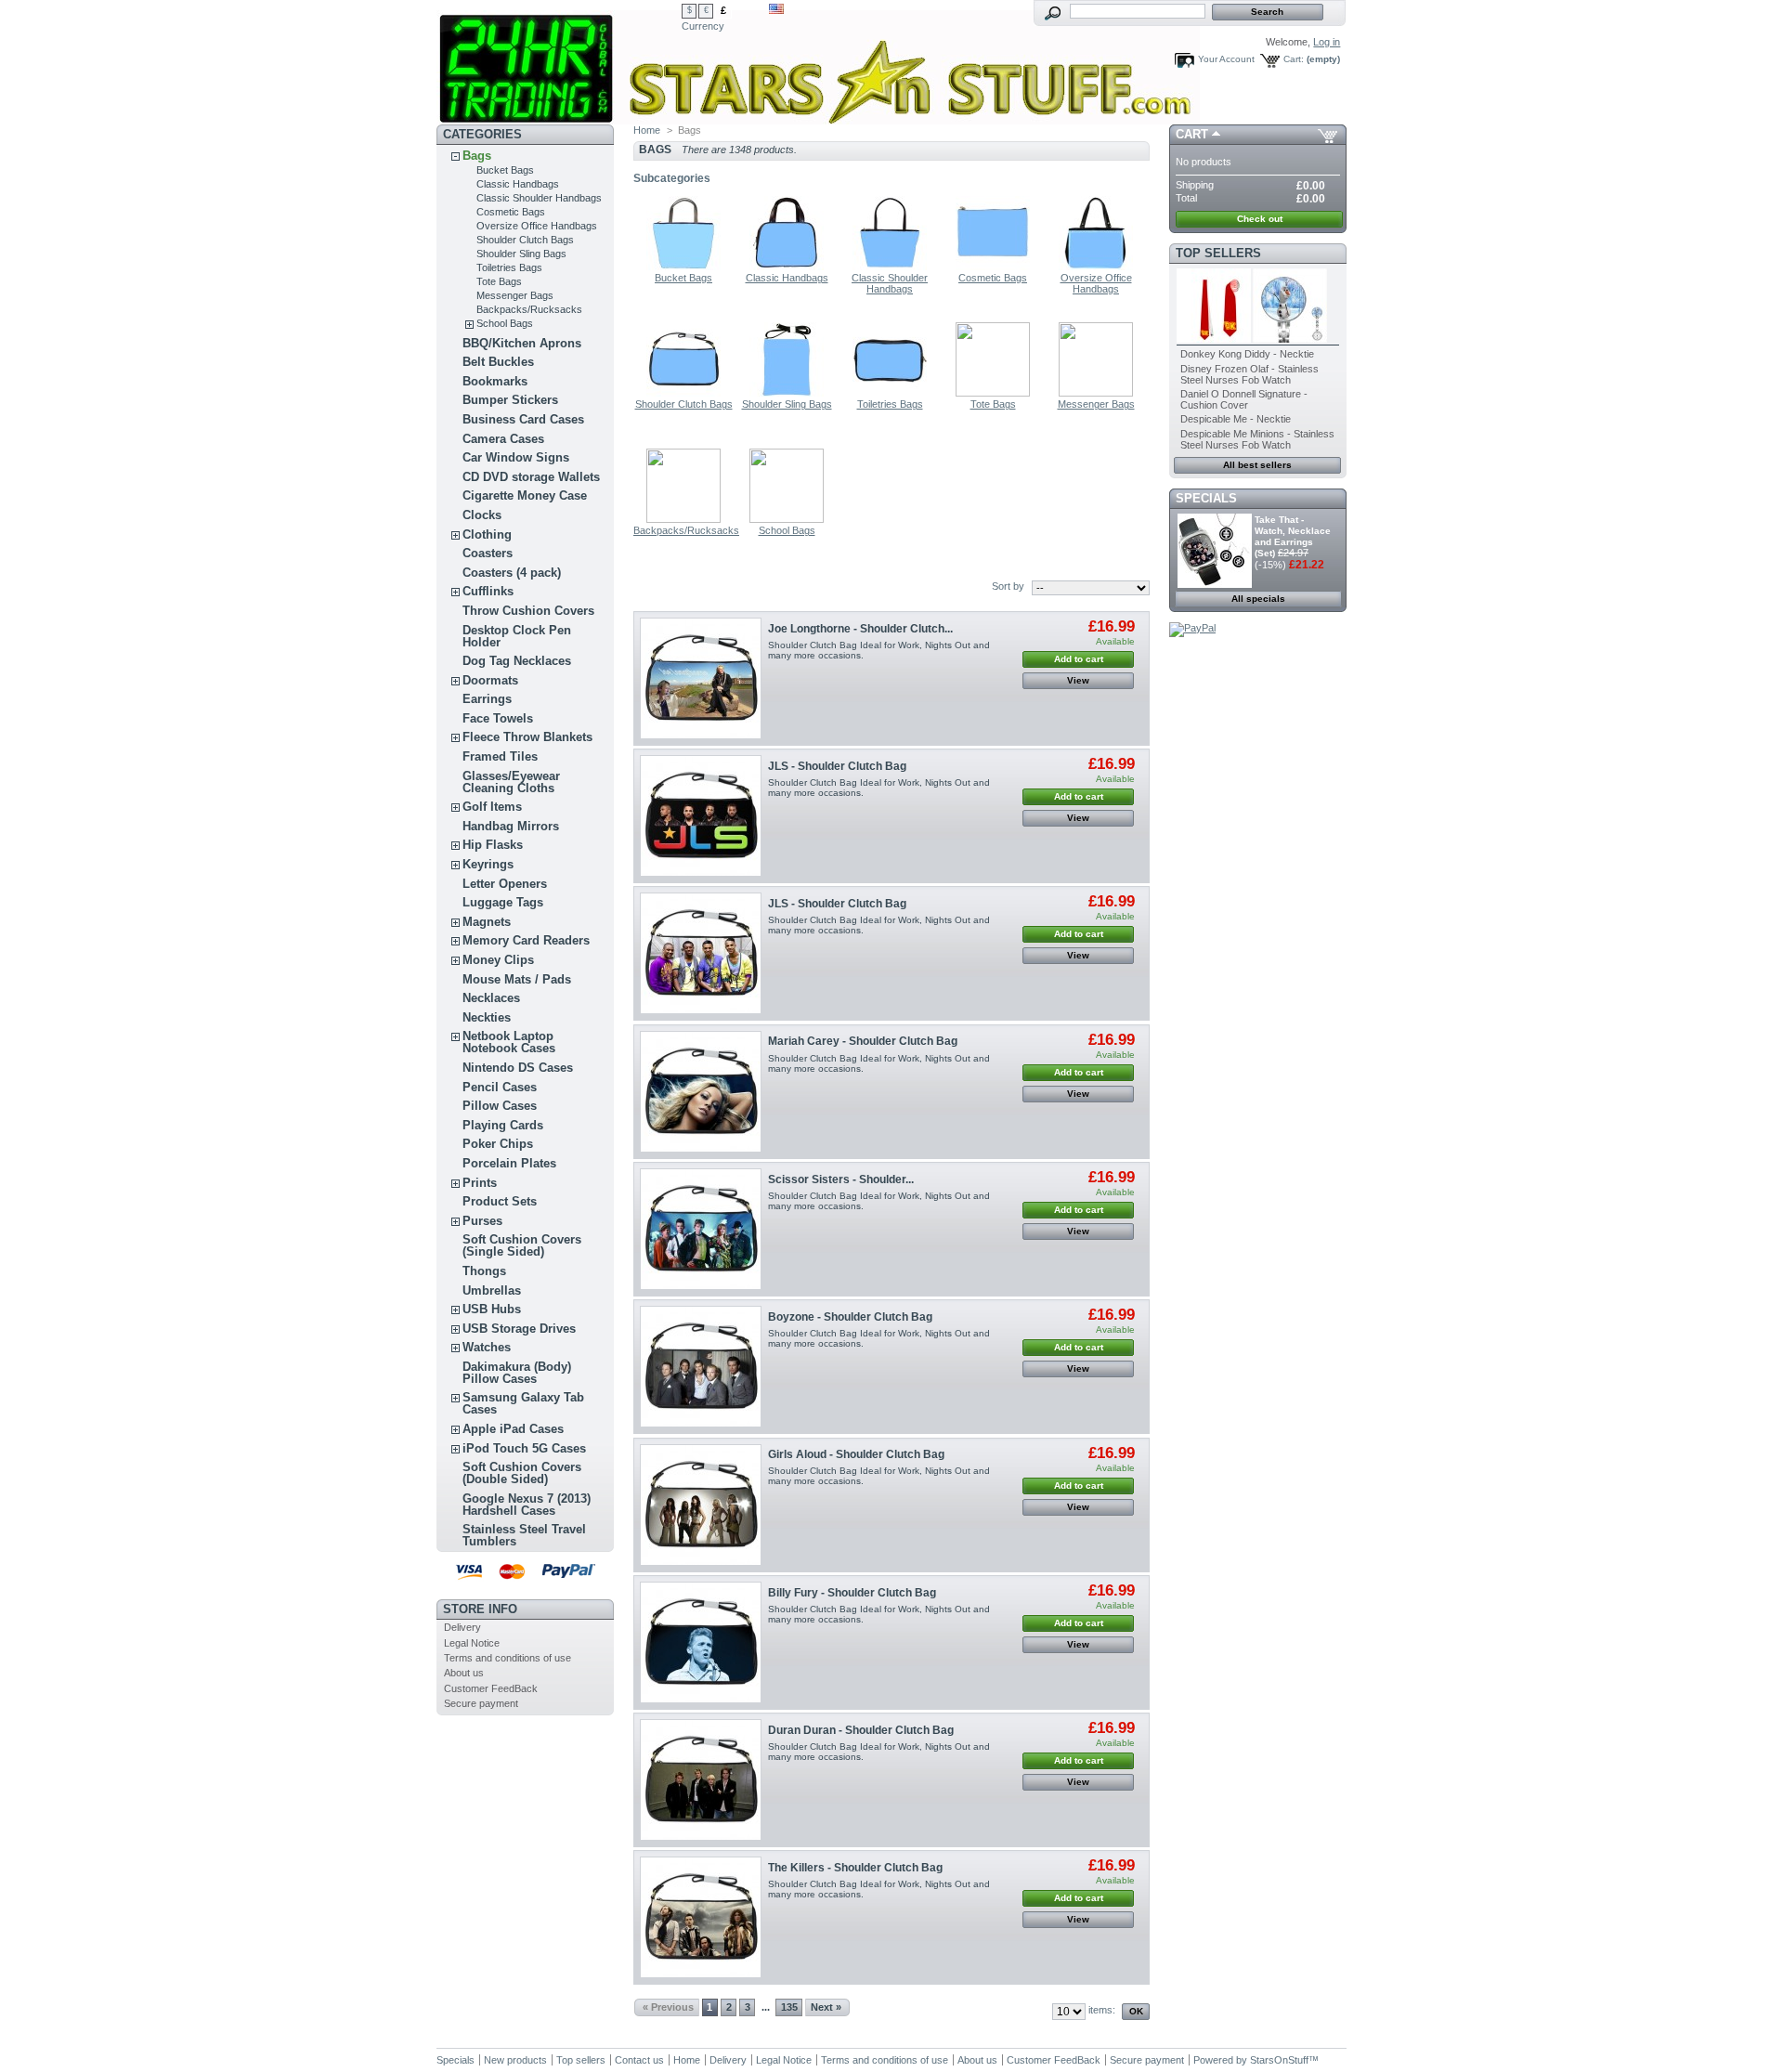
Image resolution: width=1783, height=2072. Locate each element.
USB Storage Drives (519, 1329)
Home (647, 130)
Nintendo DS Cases (518, 1068)
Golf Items (492, 807)
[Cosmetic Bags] (993, 267)
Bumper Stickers (510, 400)
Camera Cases (503, 439)
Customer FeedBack (491, 1688)
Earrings (487, 699)
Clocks (482, 515)
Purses (482, 1221)
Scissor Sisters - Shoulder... (841, 1179)
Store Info (480, 1609)
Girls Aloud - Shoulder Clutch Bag (856, 1454)
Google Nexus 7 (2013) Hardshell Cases (527, 1505)
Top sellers (1218, 253)
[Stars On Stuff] (559, 62)
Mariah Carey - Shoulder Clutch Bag (863, 1041)
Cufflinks (488, 591)
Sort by (1008, 586)
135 (789, 2007)
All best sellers (1257, 465)
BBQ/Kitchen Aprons (522, 343)
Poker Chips (498, 1144)
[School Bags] (787, 519)
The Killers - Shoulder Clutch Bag (855, 1868)
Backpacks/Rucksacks (529, 309)
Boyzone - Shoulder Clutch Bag (850, 1317)
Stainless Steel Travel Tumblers (524, 1535)
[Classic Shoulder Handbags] (890, 267)
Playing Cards (503, 1125)
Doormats (490, 680)
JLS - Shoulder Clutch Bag (837, 766)
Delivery (462, 1627)
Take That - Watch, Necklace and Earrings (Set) (1293, 536)
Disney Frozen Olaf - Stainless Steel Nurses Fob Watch (1249, 374)
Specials (1206, 498)
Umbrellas (492, 1290)
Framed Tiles (500, 756)
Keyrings (488, 864)
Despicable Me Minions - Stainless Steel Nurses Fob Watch (1257, 439)
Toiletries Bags (509, 267)
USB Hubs (492, 1309)
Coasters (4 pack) (512, 573)
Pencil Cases (500, 1087)
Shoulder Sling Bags (521, 254)
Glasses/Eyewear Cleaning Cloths (511, 782)
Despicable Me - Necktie (1236, 419)
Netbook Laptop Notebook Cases (509, 1042)
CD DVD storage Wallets (531, 477)
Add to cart (1079, 659)
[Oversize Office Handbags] (1096, 267)
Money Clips (498, 960)
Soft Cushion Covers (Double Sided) (522, 1473)
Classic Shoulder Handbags (539, 198)
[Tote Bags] (993, 393)
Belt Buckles (498, 362)
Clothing (487, 534)
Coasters (488, 553)
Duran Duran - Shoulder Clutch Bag (861, 1730)
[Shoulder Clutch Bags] (683, 393)
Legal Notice (472, 1643)
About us (464, 1673)
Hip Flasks (493, 845)
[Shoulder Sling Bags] (787, 393)
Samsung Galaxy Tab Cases (523, 1403)
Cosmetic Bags (511, 212)
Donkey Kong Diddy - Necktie (1247, 354)
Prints (480, 1183)
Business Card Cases (523, 419)
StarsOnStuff (1279, 2060)
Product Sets (500, 1201)
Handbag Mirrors (511, 826)
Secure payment (481, 1703)
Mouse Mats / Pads (517, 979)
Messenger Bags (515, 295)
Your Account (1226, 59)
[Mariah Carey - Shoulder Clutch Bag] (701, 1092)
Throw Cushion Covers (528, 611)
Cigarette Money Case (525, 495)
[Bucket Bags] (683, 267)
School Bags (505, 323)
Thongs (484, 1271)
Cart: (1294, 59)
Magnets (487, 922)
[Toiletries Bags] (890, 393)
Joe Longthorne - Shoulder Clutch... (860, 629)
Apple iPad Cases (513, 1429)
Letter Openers (505, 884)
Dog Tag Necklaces (517, 661)
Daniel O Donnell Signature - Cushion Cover (1244, 399)
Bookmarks (495, 381)
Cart (1192, 134)
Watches (487, 1347)
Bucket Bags (505, 170)
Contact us (639, 2060)
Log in (1327, 42)
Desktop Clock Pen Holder (517, 636)
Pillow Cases (500, 1106)
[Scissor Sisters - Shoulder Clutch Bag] (701, 1229)
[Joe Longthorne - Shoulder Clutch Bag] (701, 678)
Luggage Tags (503, 902)
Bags (477, 156)
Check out (1260, 219)
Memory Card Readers (526, 940)
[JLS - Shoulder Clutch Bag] (701, 816)
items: (1102, 2010)
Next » (826, 2007)
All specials (1258, 599)
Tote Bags (499, 281)
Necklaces (491, 998)
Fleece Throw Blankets (527, 737)
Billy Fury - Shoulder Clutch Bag (852, 1593)
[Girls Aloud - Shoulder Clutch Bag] (701, 1505)
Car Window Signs (516, 457)
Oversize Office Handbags (537, 226)
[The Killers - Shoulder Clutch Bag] (701, 1917)
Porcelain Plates (509, 1163)
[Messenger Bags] (1096, 393)
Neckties (487, 1017)
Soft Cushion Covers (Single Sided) (522, 1245)
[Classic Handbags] (787, 267)
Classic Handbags (518, 184)
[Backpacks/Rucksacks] (683, 519)
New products (515, 2060)
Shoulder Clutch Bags (525, 240)
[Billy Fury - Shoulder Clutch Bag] (701, 1642)
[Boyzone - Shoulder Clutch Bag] (701, 1367)
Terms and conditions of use (508, 1658)
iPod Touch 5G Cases (524, 1448)
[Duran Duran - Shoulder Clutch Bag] (701, 1780)
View (1078, 680)
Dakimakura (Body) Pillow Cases (517, 1373)
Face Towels (498, 718)
